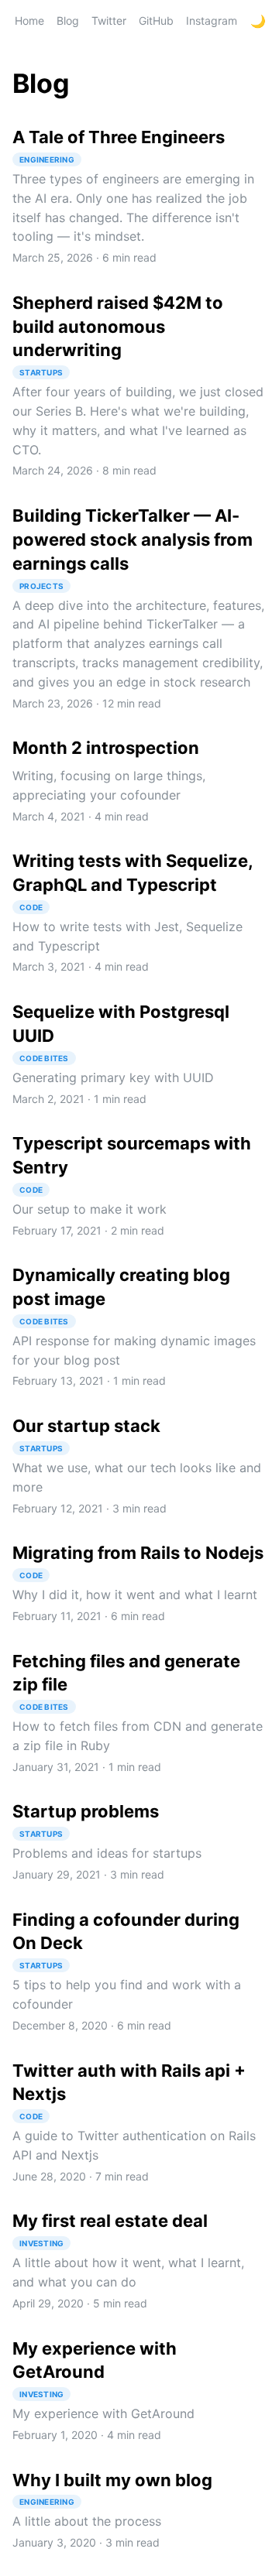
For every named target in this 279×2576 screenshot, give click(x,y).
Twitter (109, 21)
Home (29, 21)
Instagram (212, 21)
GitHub (156, 21)
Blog (68, 21)
